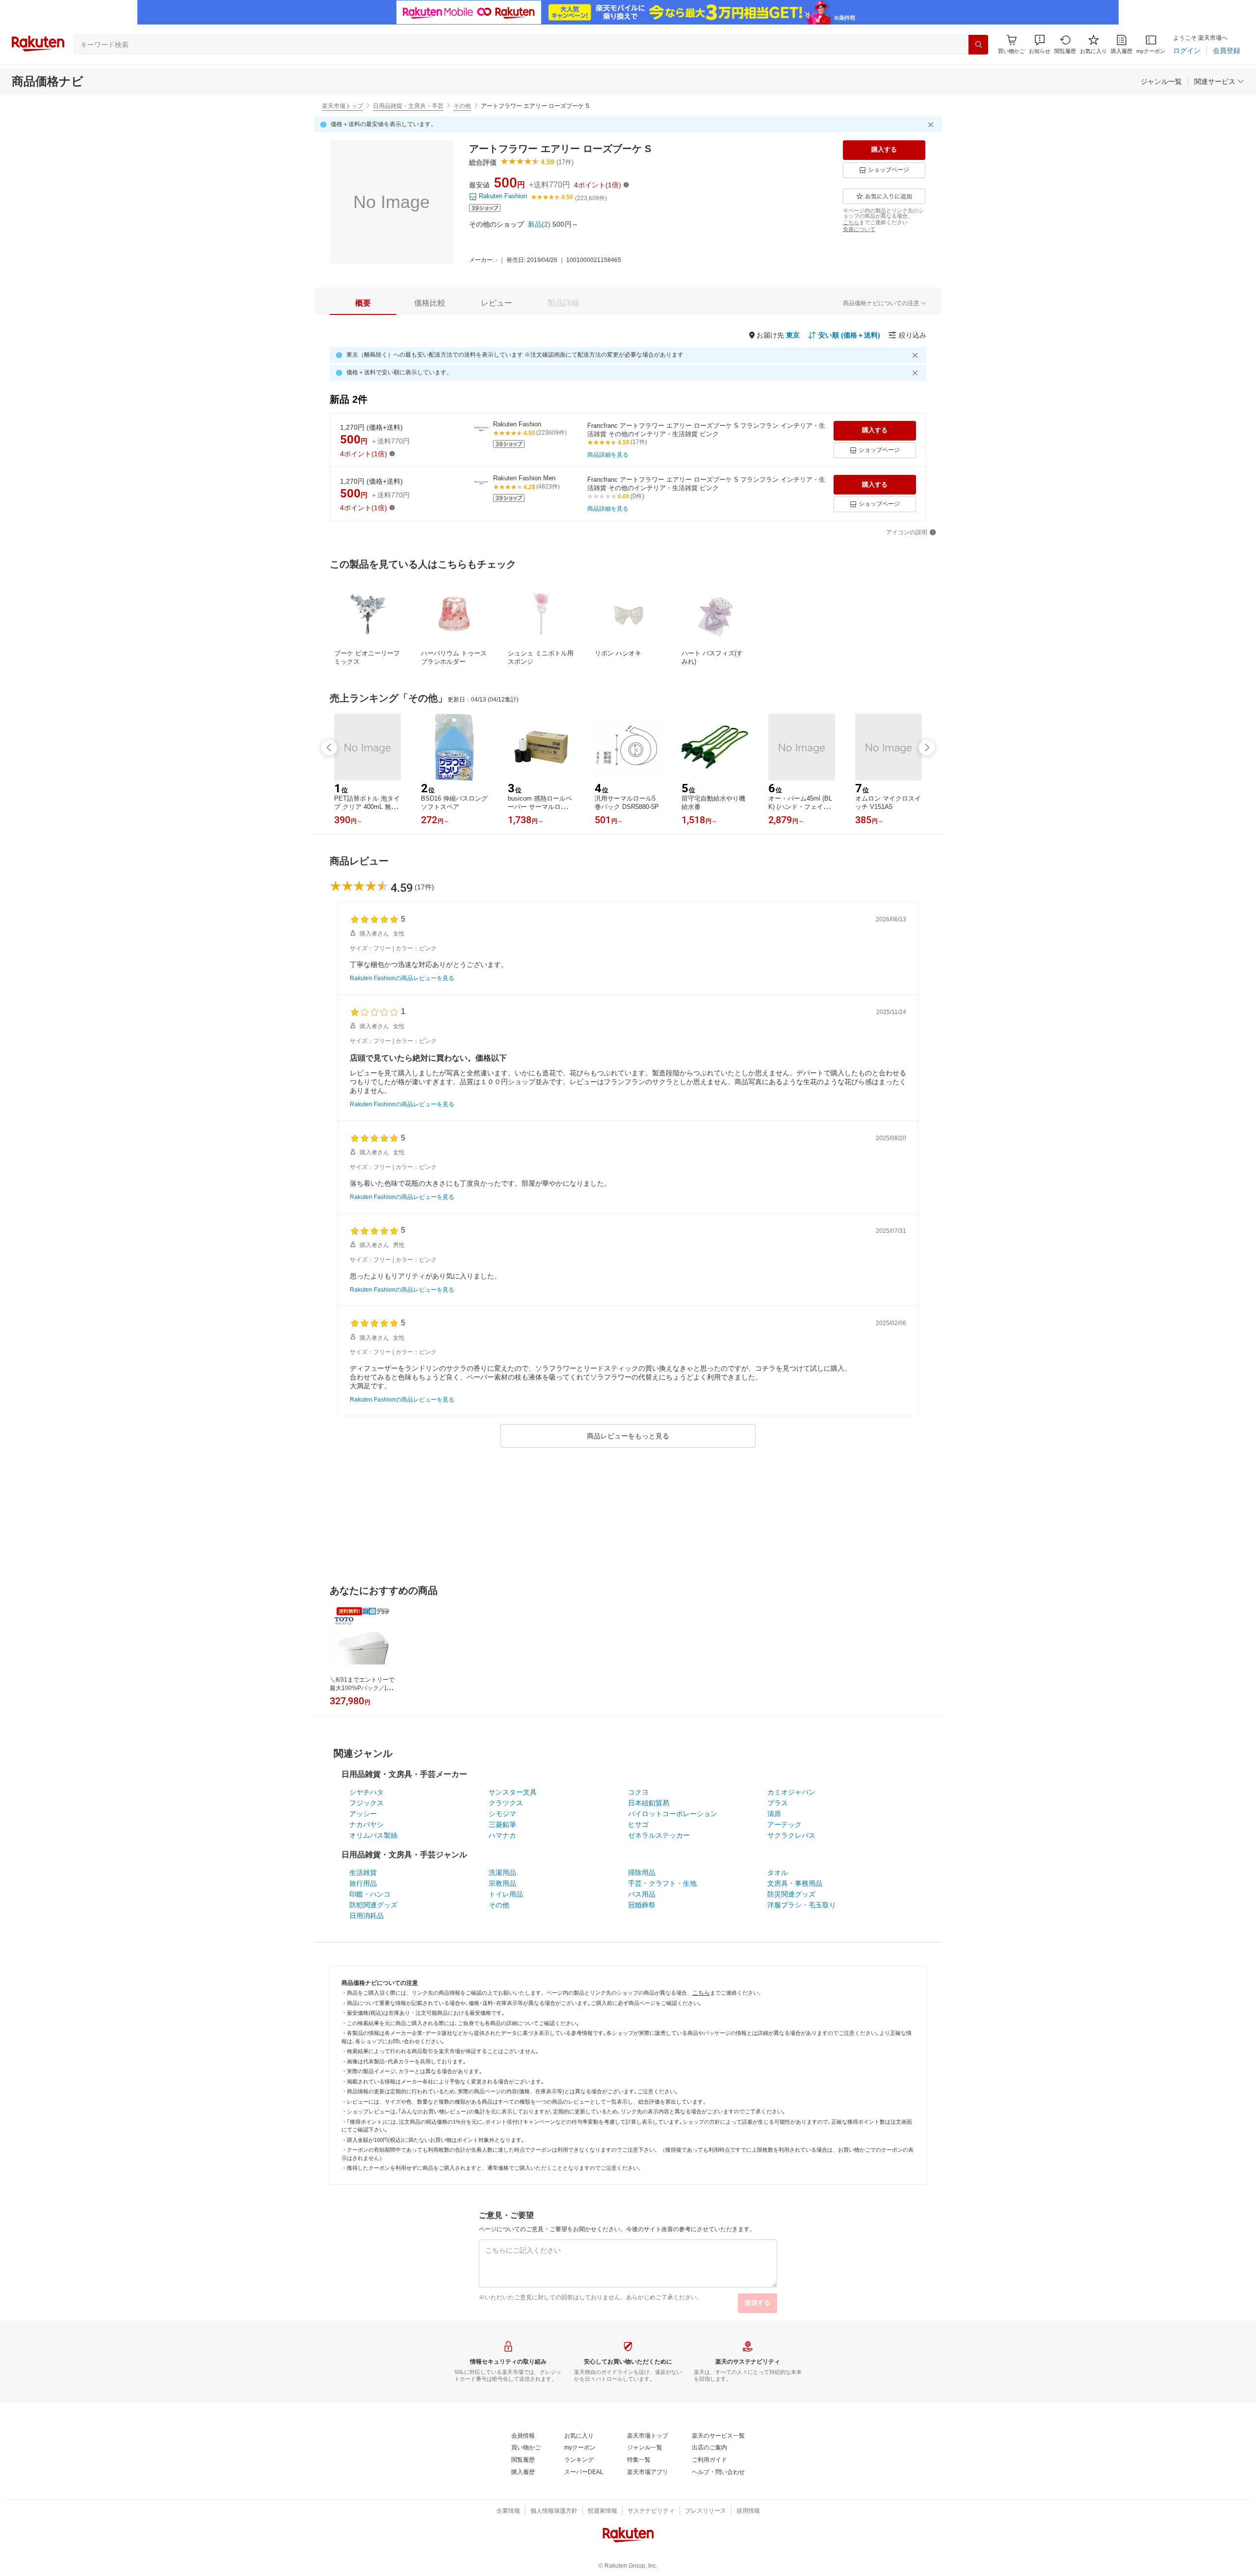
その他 (462, 106)
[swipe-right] (927, 748)
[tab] (363, 303)
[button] (1040, 44)
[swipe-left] (329, 748)
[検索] (978, 45)
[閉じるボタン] (932, 125)
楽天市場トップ (342, 106)
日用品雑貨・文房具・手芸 (408, 106)
